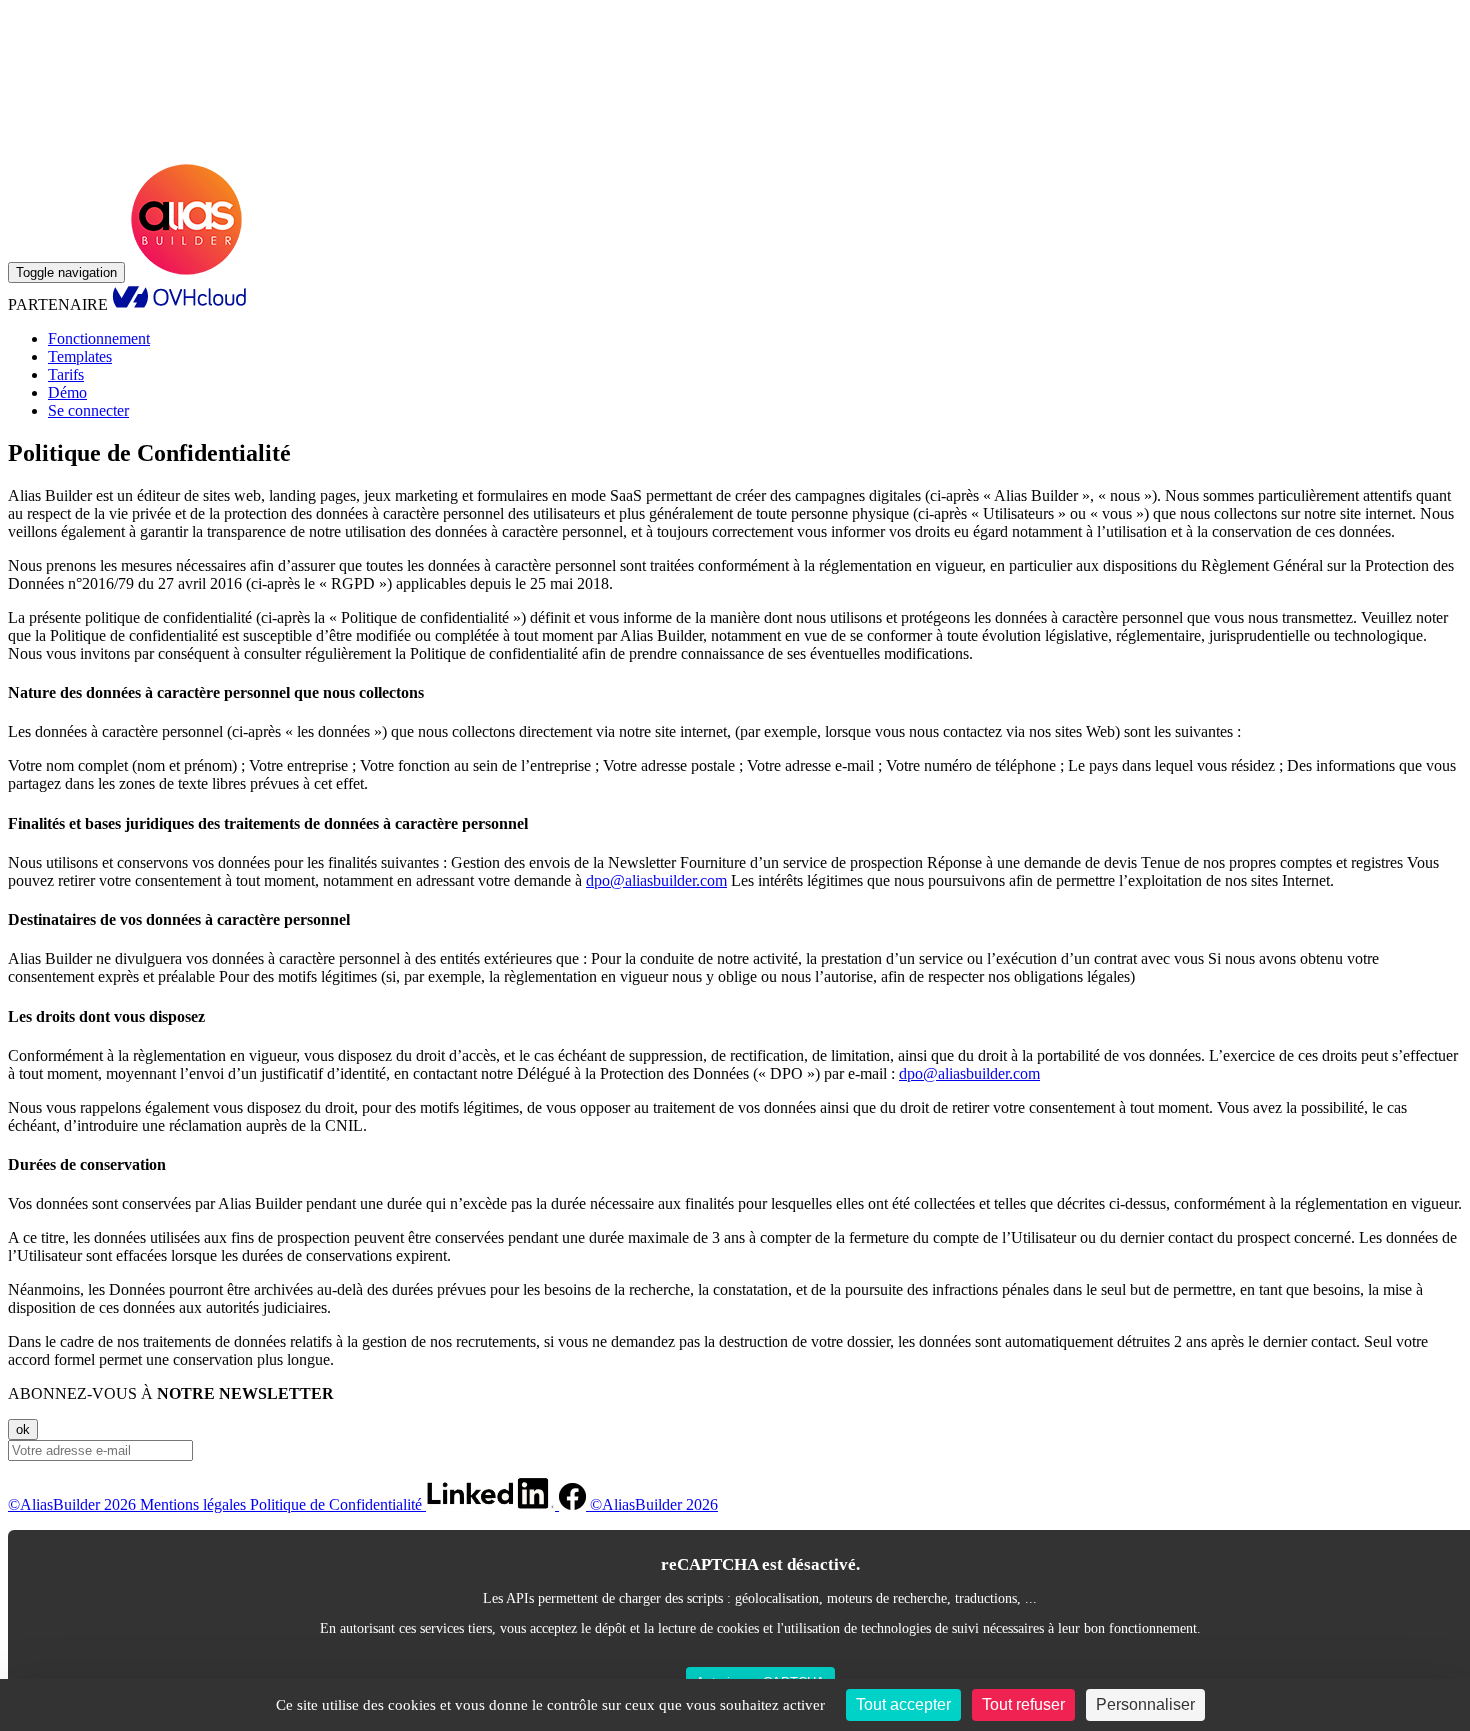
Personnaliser (1145, 1704)
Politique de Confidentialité (338, 1504)
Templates (80, 356)
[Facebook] (574, 1504)
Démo (67, 392)
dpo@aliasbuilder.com (656, 880)
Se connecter (88, 410)
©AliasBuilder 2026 (74, 1504)
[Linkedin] (492, 1504)
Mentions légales (195, 1504)
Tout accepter (903, 1704)
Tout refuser (1023, 1704)
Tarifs (66, 374)
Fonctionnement (99, 338)
